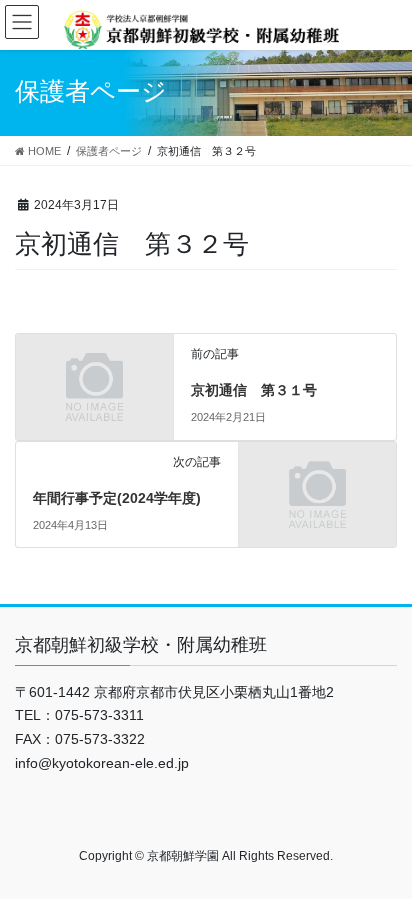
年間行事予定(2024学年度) (117, 498)
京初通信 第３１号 (254, 390)
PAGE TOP (382, 870)
